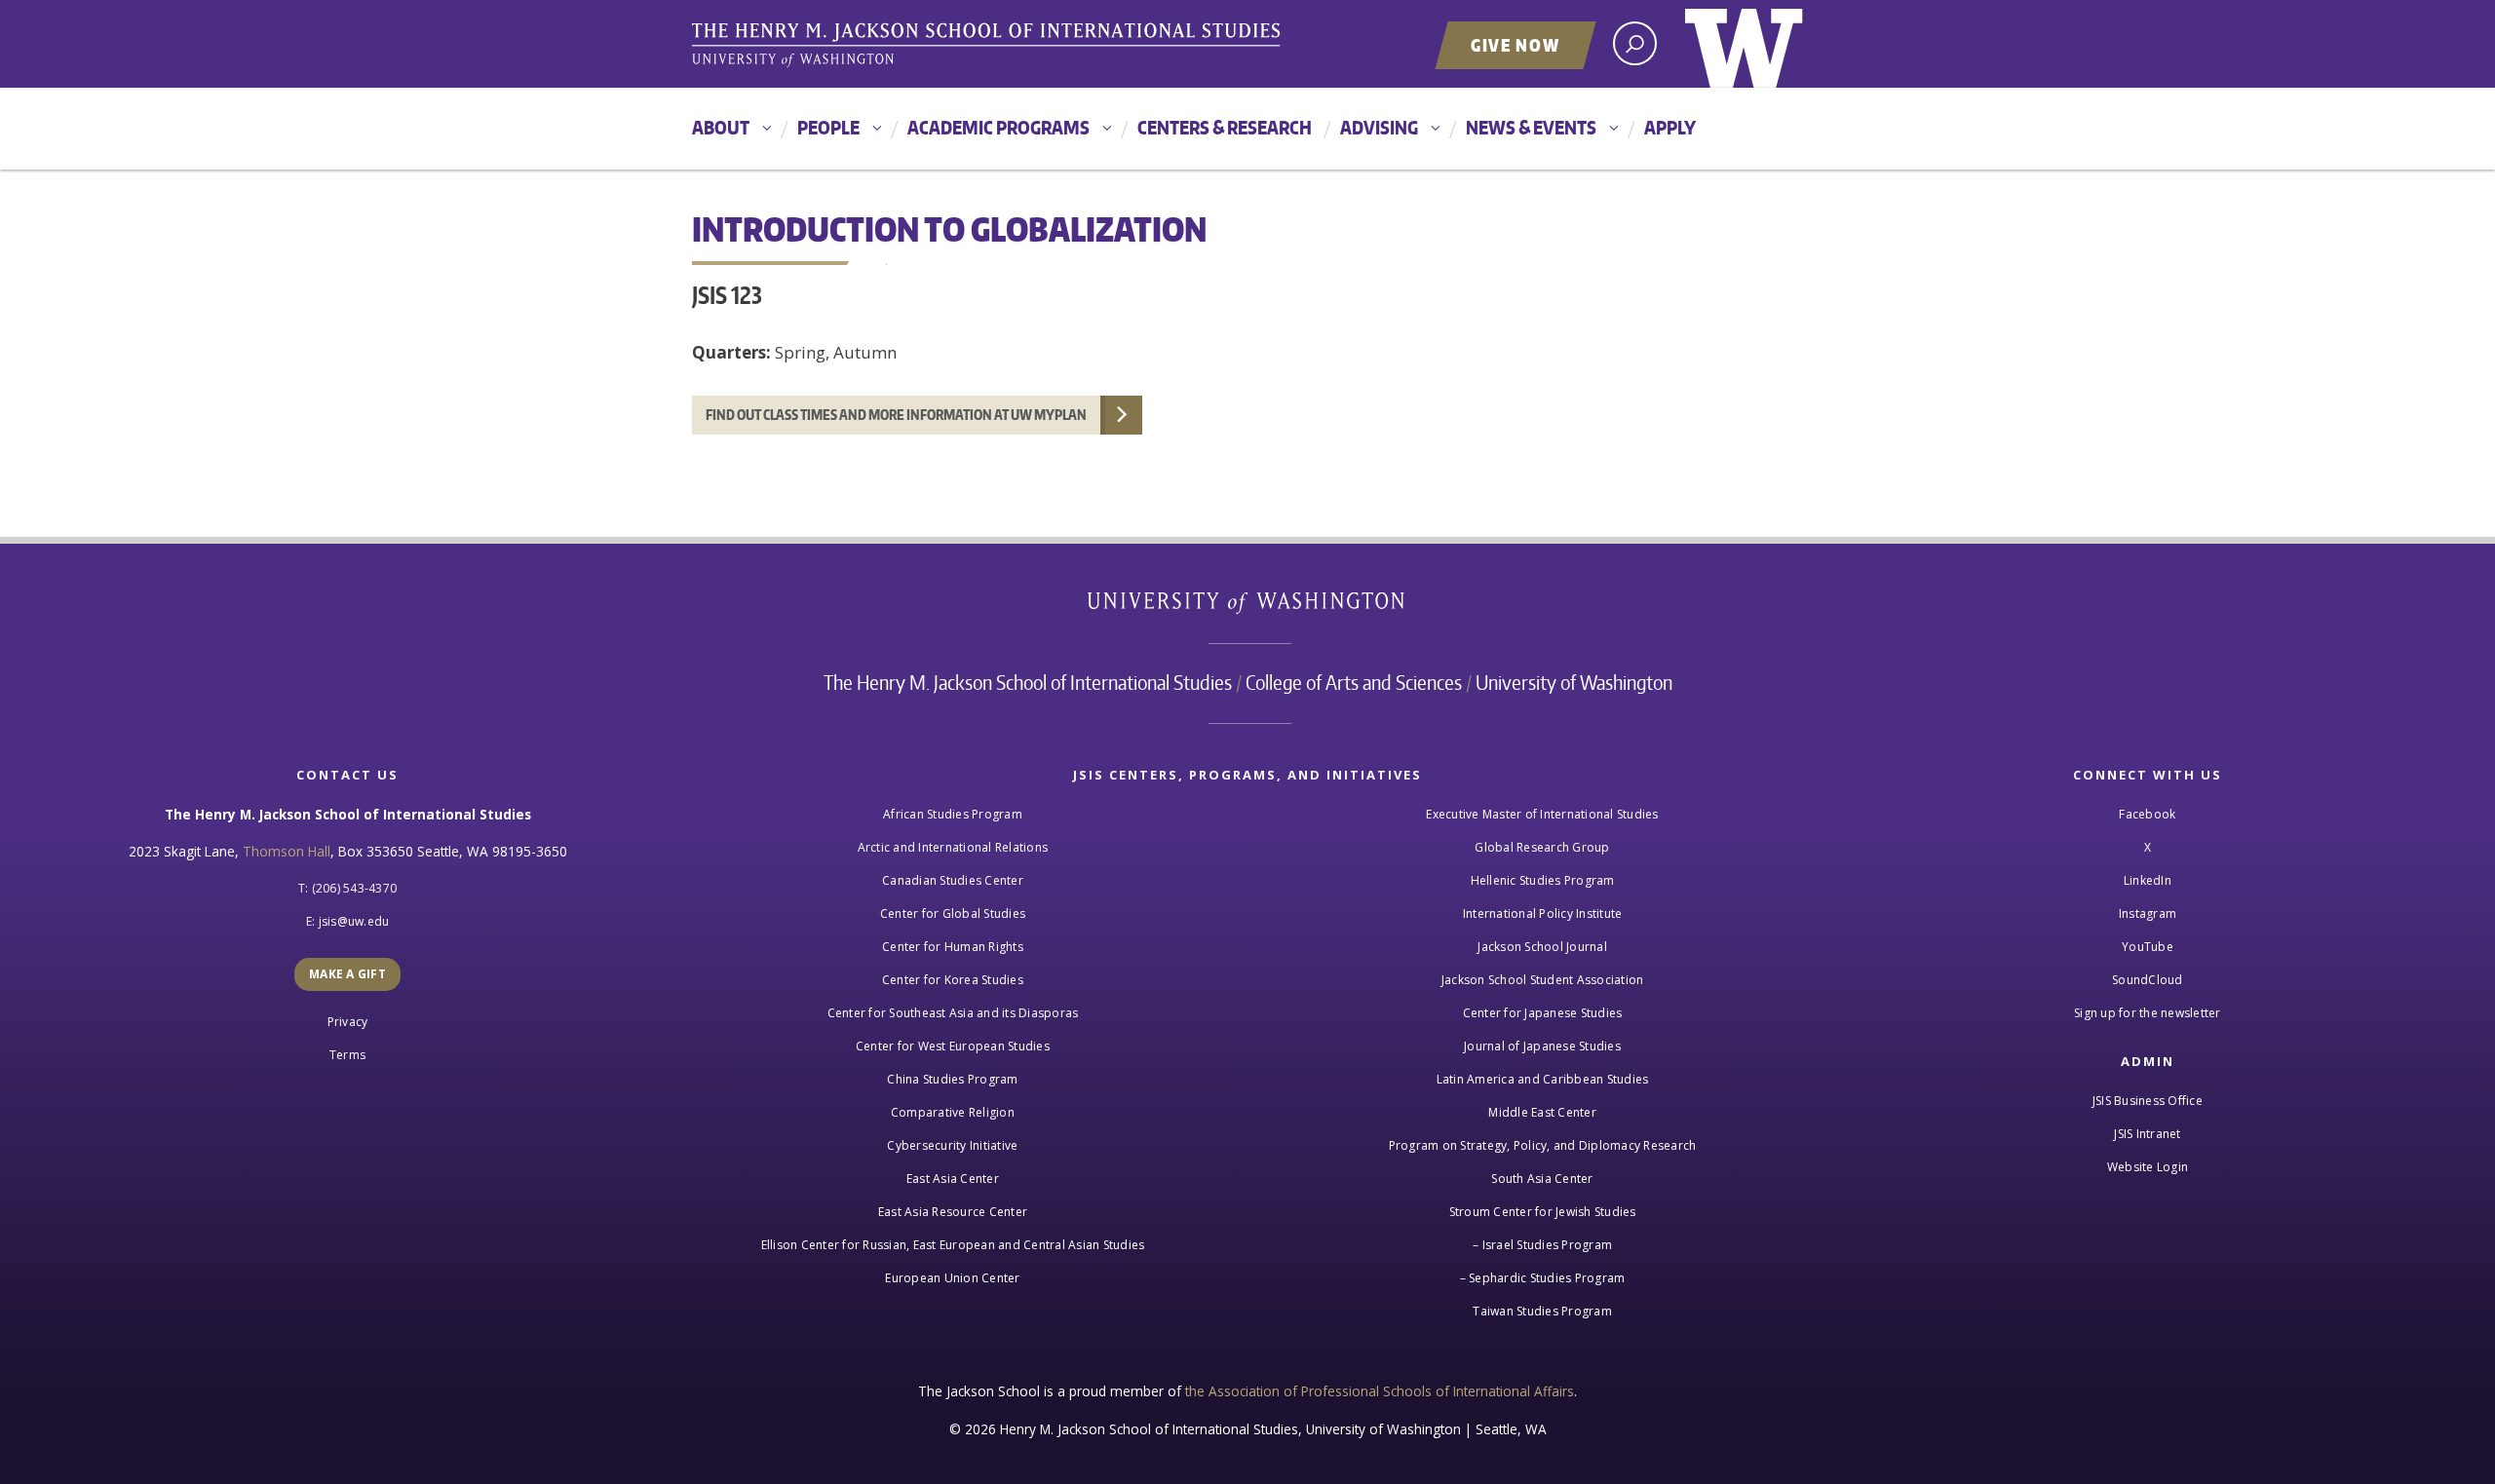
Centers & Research (1225, 127)
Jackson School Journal (1542, 947)
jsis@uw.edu (354, 921)
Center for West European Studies (953, 1046)
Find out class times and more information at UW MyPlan (896, 415)
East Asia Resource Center (953, 1212)
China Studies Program (952, 1079)
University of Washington (1744, 44)
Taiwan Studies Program (1542, 1311)
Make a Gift (347, 974)
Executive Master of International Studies (1542, 814)
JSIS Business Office (2148, 1101)
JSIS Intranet (2147, 1134)
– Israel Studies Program (1542, 1245)
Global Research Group (1542, 847)
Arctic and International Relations (953, 847)
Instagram (2148, 913)
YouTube (2148, 947)
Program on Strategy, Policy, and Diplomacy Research (1543, 1145)
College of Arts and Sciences (1354, 682)
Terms (347, 1055)
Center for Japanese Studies (1543, 1013)
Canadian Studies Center (953, 880)
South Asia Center (1542, 1179)
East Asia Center (953, 1179)
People (828, 127)
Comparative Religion (953, 1112)
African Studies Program (953, 814)
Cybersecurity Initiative (952, 1145)
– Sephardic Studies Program (1543, 1278)
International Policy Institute (1543, 913)
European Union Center (952, 1278)
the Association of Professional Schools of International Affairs (1380, 1391)
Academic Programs (998, 127)
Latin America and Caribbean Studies (1543, 1079)
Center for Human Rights (953, 947)
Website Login (2148, 1167)
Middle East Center (1542, 1112)
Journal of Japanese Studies (1542, 1046)
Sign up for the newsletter (2148, 1013)
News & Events (1531, 127)
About (721, 127)
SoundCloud (2148, 980)
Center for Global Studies (953, 913)
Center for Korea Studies (953, 980)
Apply (1670, 127)
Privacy (348, 1022)
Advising (1379, 127)
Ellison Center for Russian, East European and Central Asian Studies (953, 1245)
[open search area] (1635, 43)
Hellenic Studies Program (1543, 880)
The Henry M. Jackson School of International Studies (1028, 682)
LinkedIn (2148, 880)
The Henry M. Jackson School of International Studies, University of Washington (989, 46)
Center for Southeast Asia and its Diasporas (953, 1013)
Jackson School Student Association (1543, 980)
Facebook (2147, 814)
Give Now (1516, 45)
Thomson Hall (287, 851)
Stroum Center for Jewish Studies (1543, 1212)
